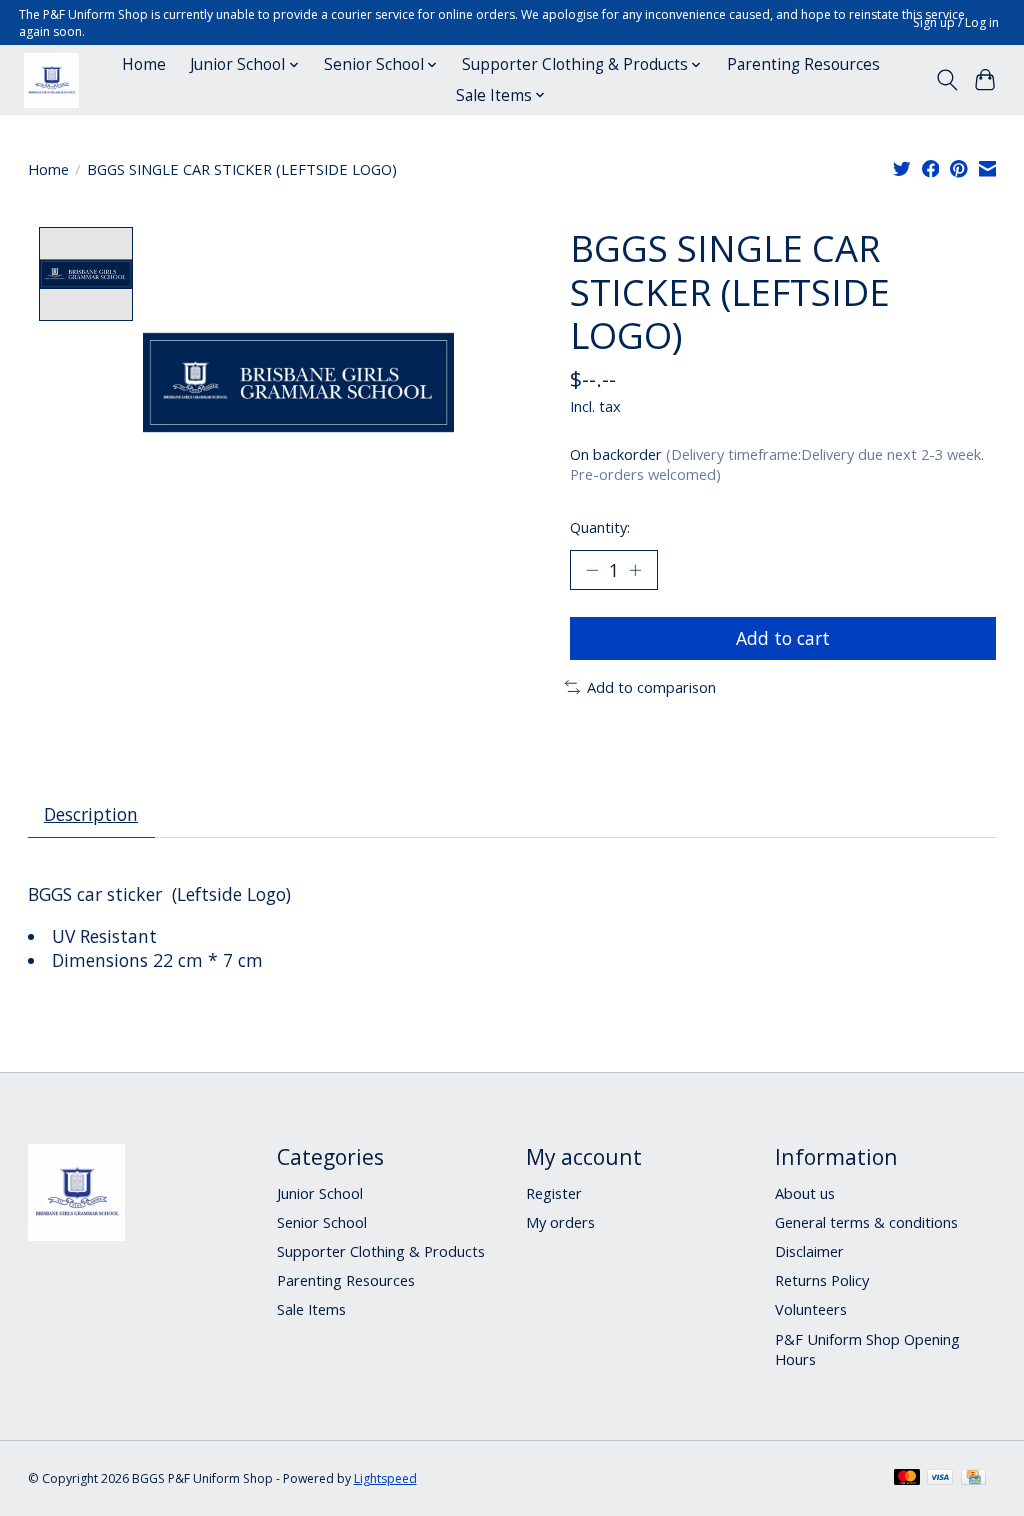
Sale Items (311, 1309)
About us (805, 1193)
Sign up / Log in (956, 22)
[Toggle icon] (946, 80)
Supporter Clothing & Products (381, 1251)
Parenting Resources (803, 64)
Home (144, 64)
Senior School (322, 1222)
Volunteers (811, 1309)
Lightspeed (385, 1478)
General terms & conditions (866, 1222)
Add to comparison (651, 687)
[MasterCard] (907, 1479)
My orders (560, 1222)
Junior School (320, 1193)
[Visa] (940, 1479)
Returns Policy (822, 1280)
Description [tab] (91, 814)
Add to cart (783, 638)
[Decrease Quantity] (592, 570)
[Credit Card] (973, 1479)
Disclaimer (809, 1251)
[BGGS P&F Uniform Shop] (51, 80)
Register (554, 1193)
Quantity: (600, 527)
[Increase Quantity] (635, 570)
